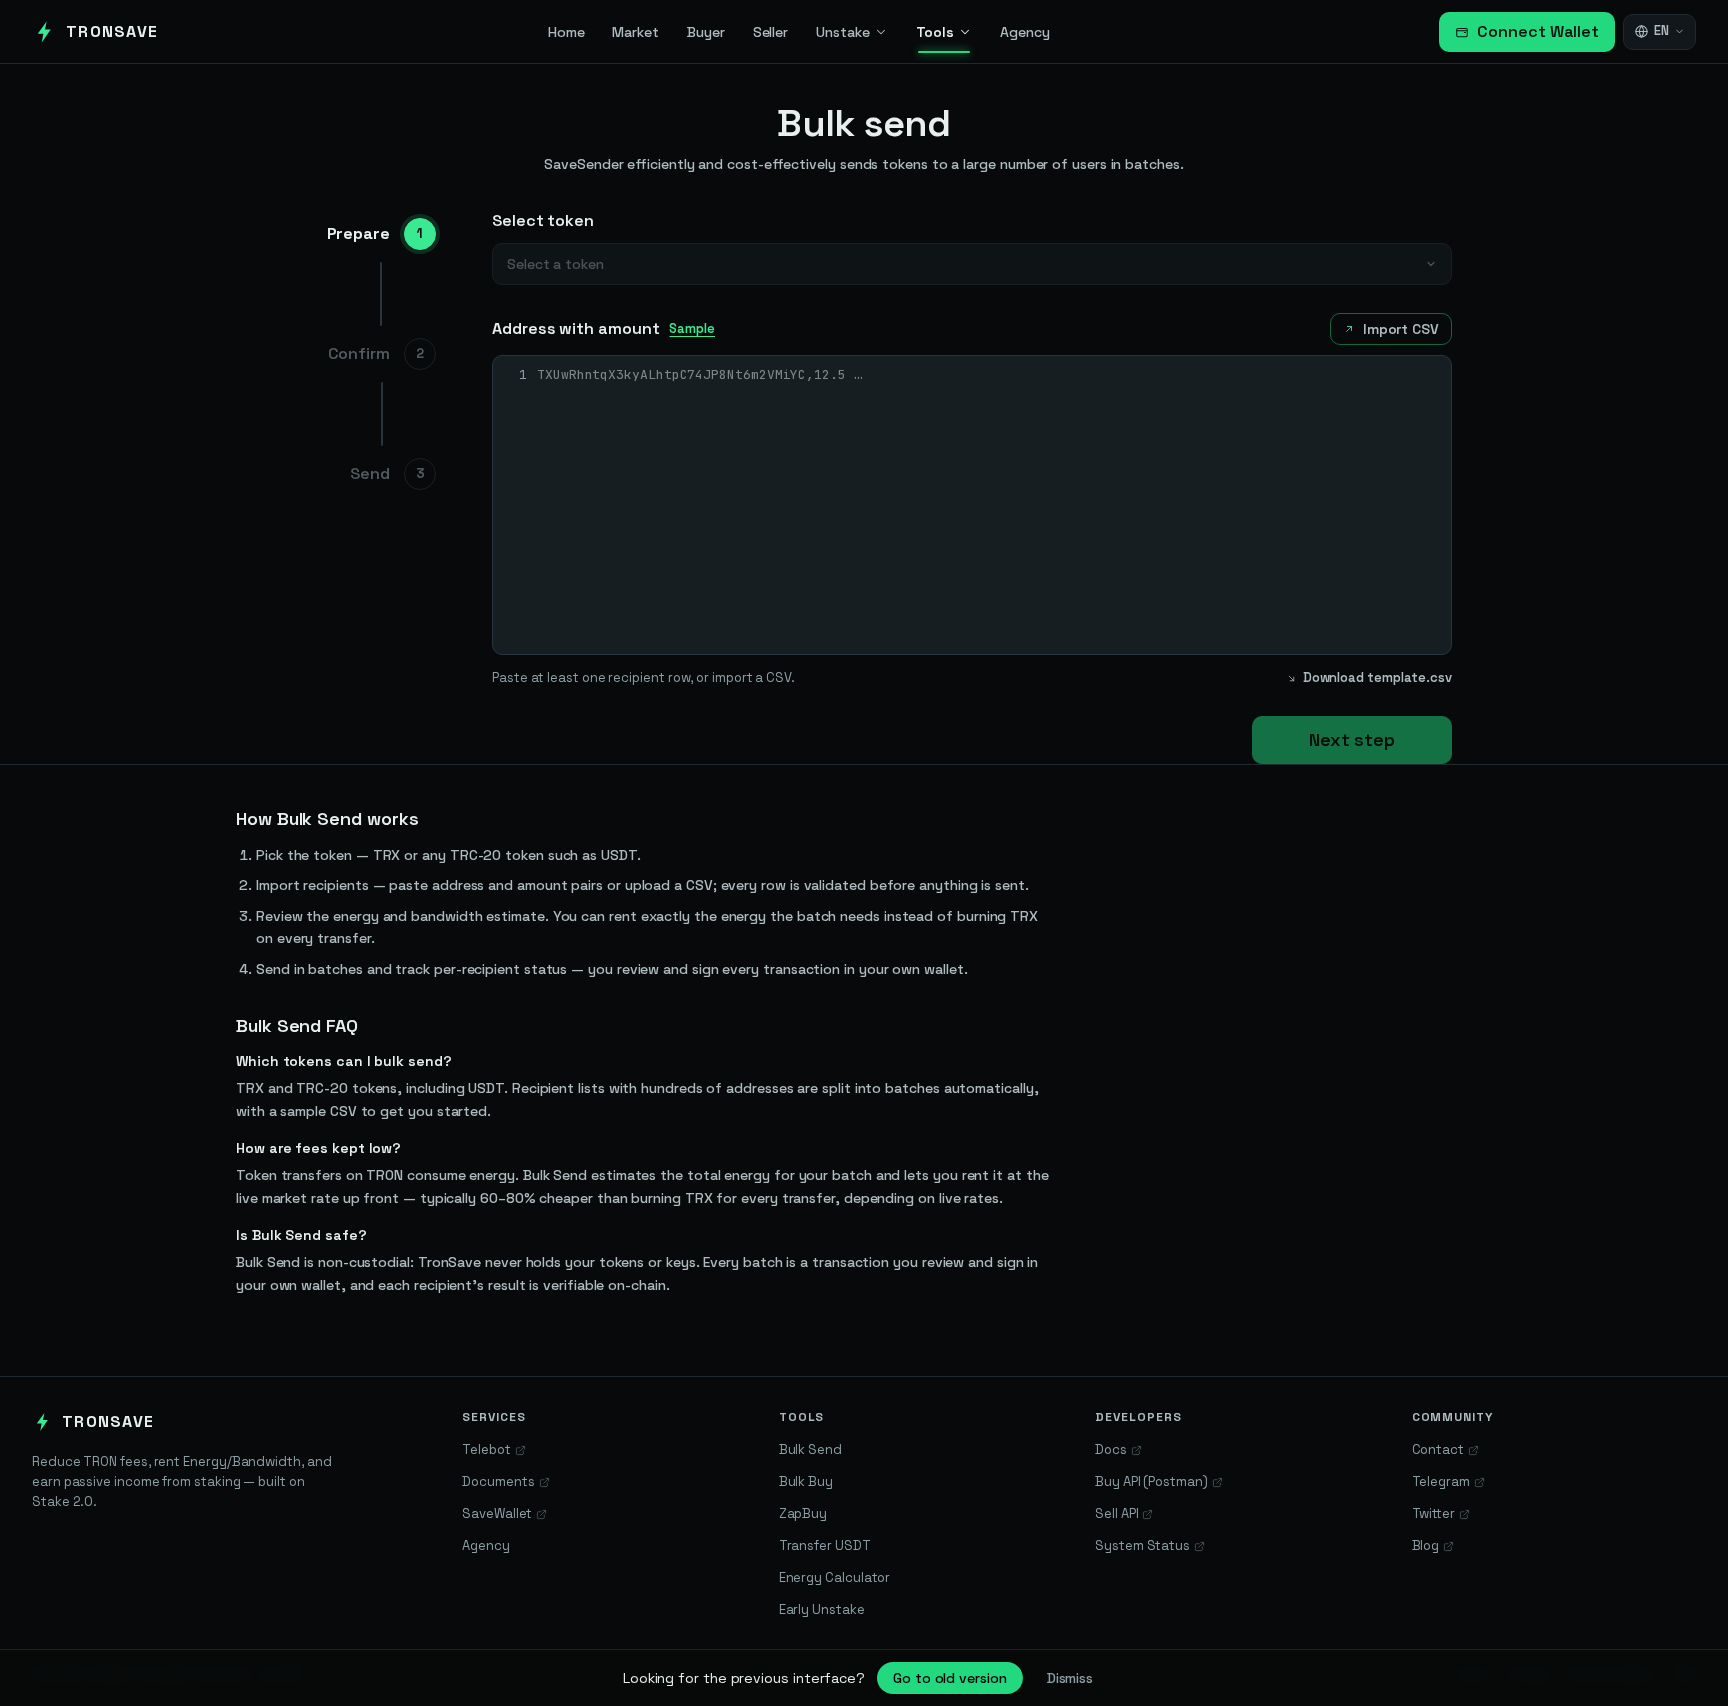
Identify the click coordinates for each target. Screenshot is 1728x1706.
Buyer (706, 32)
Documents (498, 1481)
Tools (935, 32)
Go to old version (950, 1678)
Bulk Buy (806, 1481)
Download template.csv (1377, 677)
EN (1661, 30)
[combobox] (972, 264)
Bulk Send (810, 1449)
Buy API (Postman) (1151, 1481)
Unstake (842, 32)
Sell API (1116, 1513)
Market (635, 32)
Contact (1438, 1449)
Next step (1352, 739)
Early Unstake (822, 1609)
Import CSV (1401, 329)
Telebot (486, 1449)
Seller (771, 32)
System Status (1142, 1545)
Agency (1025, 32)
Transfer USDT (825, 1545)
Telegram (1441, 1481)
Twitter (1433, 1513)
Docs (1111, 1449)
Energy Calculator (835, 1577)
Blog (1426, 1545)
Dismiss (1070, 1678)
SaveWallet (497, 1513)
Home (566, 32)
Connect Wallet (1538, 31)
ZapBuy (803, 1513)
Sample (692, 328)
